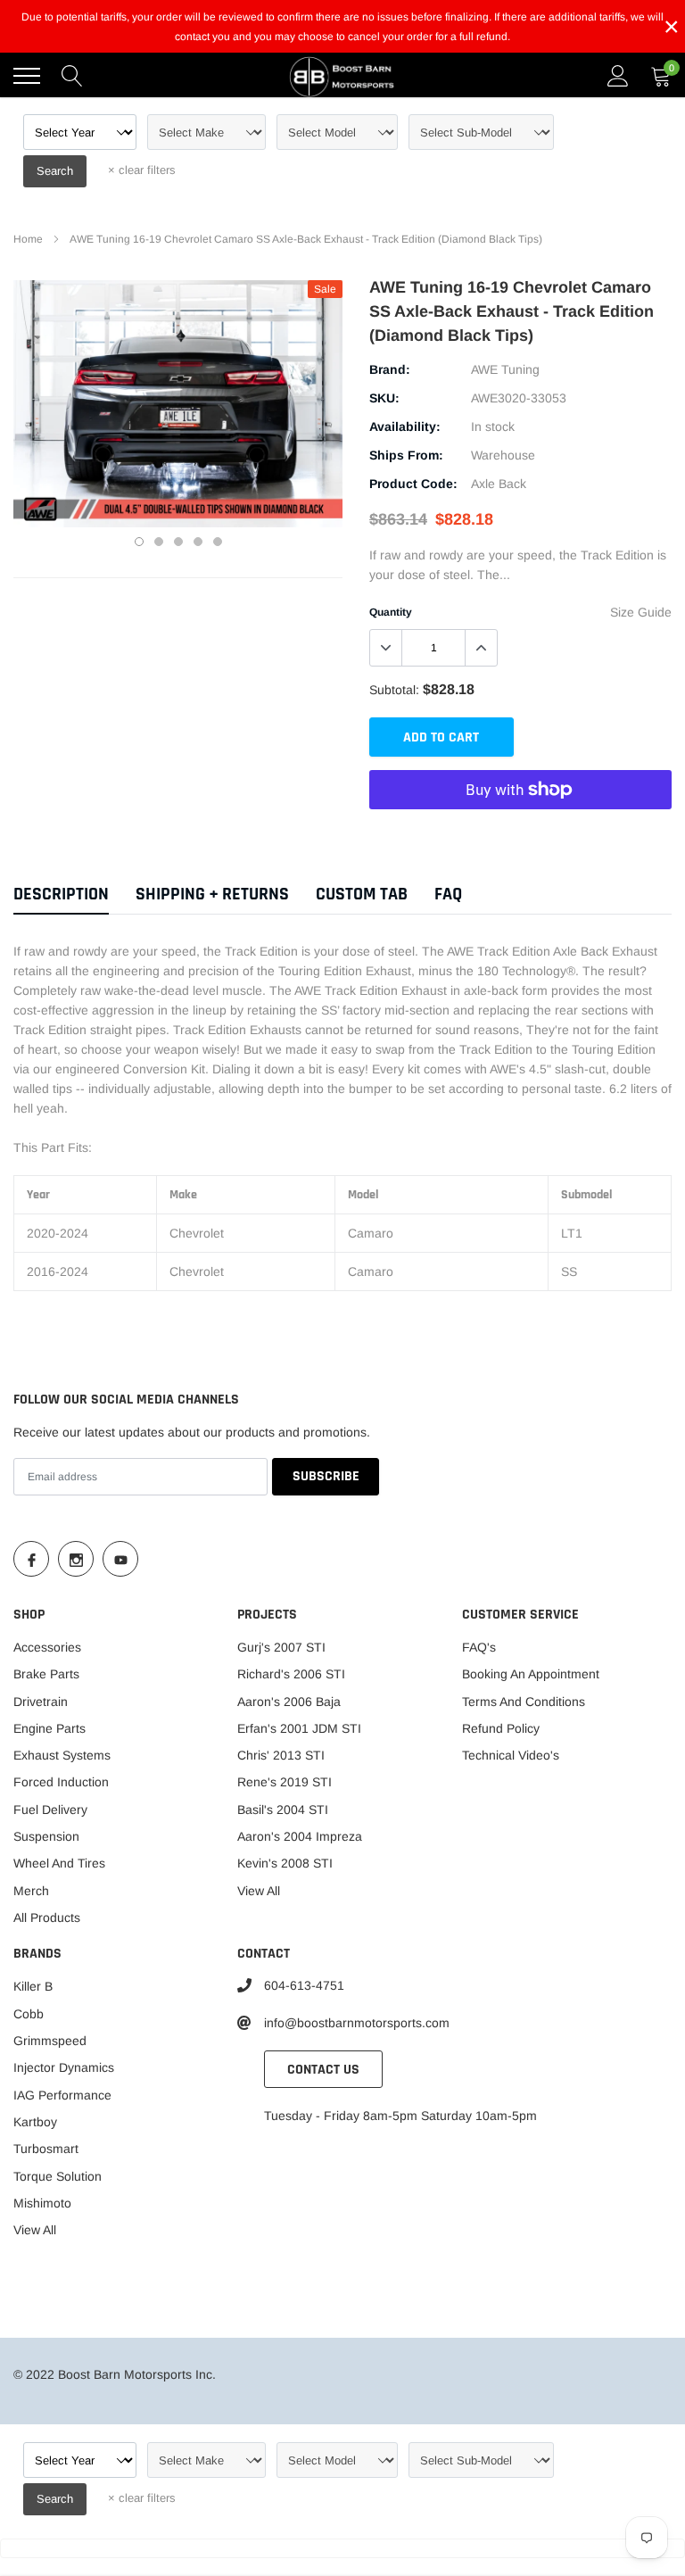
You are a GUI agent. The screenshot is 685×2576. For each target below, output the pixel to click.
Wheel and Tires (59, 1863)
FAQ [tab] (448, 895)
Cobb (29, 2014)
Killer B (33, 1986)
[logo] (342, 76)
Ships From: (406, 455)
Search (55, 171)
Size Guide (641, 612)
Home (28, 239)
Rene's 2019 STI (285, 1782)
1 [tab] (139, 542)
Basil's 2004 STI (283, 1810)
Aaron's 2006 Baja (289, 1702)
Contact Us (323, 2070)
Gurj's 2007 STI (281, 1647)
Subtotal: (394, 690)
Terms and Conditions (524, 1702)
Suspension (46, 1836)
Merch (31, 1891)
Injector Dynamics (64, 2067)
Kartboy (35, 2122)
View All (259, 1891)
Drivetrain (41, 1702)
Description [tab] (61, 895)
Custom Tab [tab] (362, 895)
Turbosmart (46, 2149)
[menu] (27, 76)
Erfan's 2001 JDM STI (299, 1728)
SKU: (384, 398)
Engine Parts (50, 1728)
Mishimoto (42, 2203)
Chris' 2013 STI (281, 1755)
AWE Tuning (505, 369)
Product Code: (413, 484)
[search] (72, 76)
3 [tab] (178, 542)
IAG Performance (62, 2095)
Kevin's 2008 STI (285, 1863)
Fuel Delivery (50, 1810)
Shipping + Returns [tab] (212, 895)
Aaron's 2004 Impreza (300, 1836)
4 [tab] (198, 542)
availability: (405, 427)
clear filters (142, 170)
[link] (31, 1559)
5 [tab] (218, 542)
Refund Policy (501, 1728)
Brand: (390, 369)
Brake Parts (46, 1674)
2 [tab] (159, 542)
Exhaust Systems (62, 1755)
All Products (47, 1918)
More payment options (520, 833)
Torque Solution (58, 2176)
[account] (618, 76)
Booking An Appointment (531, 1674)
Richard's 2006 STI (291, 1674)
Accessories (47, 1647)
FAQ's (479, 1647)
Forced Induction (61, 1782)
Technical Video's (511, 1755)
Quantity (391, 612)
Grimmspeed (50, 2041)
